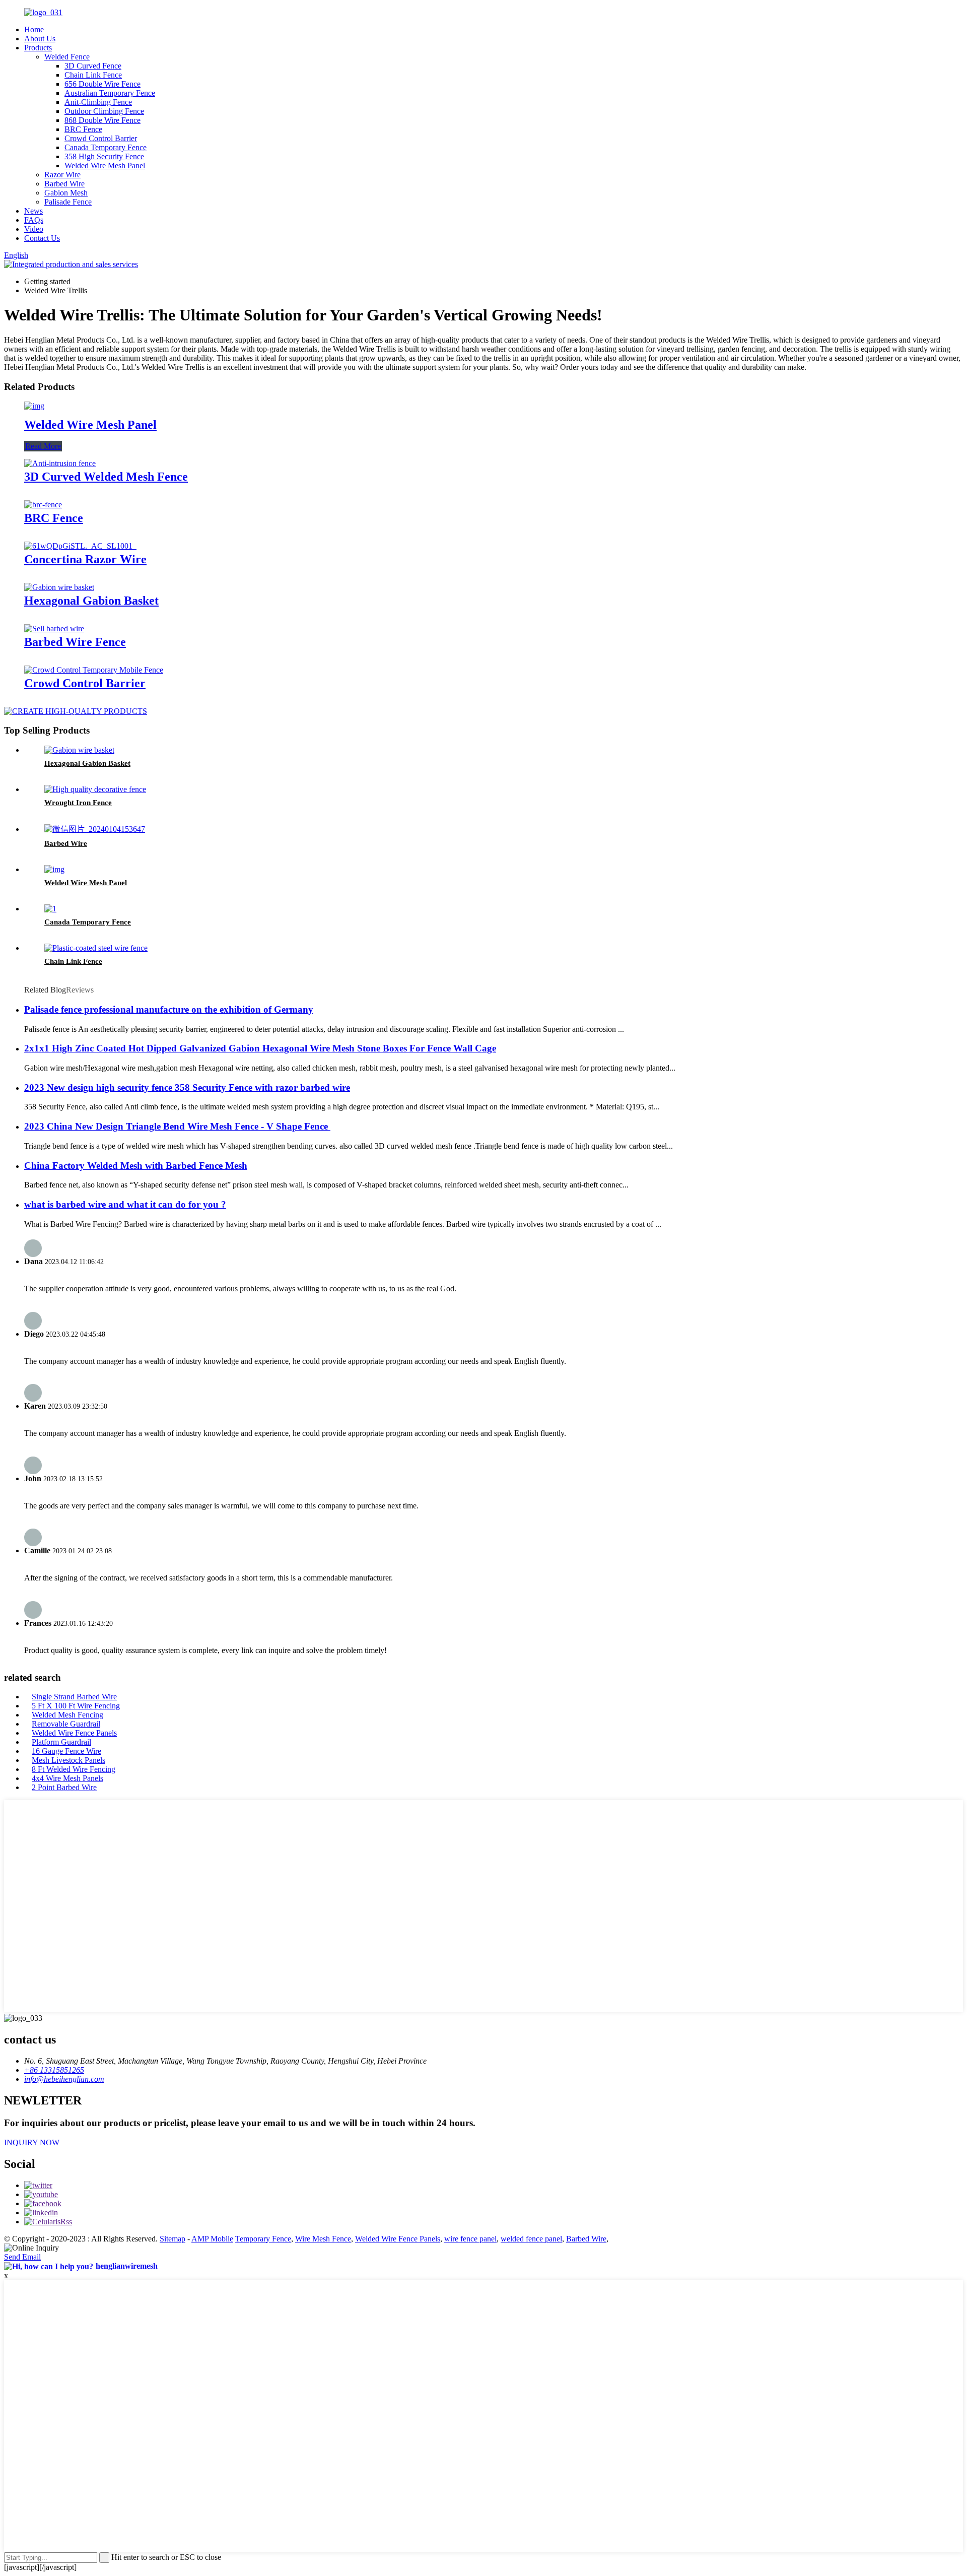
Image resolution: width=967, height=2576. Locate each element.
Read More (43, 446)
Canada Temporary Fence (106, 147)
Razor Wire (62, 175)
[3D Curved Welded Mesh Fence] (60, 463)
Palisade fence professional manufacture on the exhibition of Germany (169, 1009)
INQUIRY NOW (32, 2142)
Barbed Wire (64, 184)
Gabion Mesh (66, 193)
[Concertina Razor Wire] (80, 546)
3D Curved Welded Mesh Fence (106, 477)
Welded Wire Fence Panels (74, 1733)
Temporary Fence (263, 2239)
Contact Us (42, 238)
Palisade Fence (68, 202)
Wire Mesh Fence (323, 2239)
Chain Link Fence (93, 75)
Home (34, 29)
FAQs (34, 220)
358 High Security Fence (104, 156)
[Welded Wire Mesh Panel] (34, 406)
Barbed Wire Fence (75, 642)
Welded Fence (67, 57)
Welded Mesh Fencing (67, 1715)
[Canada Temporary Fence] (50, 909)
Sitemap (172, 2239)
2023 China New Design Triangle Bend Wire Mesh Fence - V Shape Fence (177, 1126)
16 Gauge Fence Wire (66, 1751)
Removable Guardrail (66, 1724)
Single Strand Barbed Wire (74, 1697)
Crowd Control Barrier (101, 138)
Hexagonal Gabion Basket (91, 601)
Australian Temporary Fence (110, 93)
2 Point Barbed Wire (64, 1787)
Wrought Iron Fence (78, 803)
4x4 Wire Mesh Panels (67, 1778)
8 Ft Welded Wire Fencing (74, 1769)
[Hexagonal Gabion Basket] (59, 587)
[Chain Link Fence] (96, 948)
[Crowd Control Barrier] (94, 670)
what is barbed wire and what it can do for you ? (125, 1204)
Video (34, 229)
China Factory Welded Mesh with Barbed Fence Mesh (136, 1166)
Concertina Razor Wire (85, 559)
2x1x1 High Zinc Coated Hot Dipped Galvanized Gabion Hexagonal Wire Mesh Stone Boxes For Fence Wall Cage (260, 1048)
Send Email (22, 2257)
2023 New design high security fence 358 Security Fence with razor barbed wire (187, 1087)
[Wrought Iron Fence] (95, 789)
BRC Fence (83, 129)
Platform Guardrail (61, 1742)
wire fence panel (470, 2239)
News (33, 211)
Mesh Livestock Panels (68, 1760)
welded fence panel (531, 2239)
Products (38, 48)
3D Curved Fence (93, 66)
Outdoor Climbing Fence (104, 111)
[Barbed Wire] (95, 829)
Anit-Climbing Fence (98, 102)
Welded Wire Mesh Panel (105, 166)
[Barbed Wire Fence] (54, 629)
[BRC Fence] (43, 505)
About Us (40, 39)
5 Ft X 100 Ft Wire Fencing (76, 1706)
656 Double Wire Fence (102, 84)
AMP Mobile (212, 2239)
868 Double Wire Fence (102, 120)
